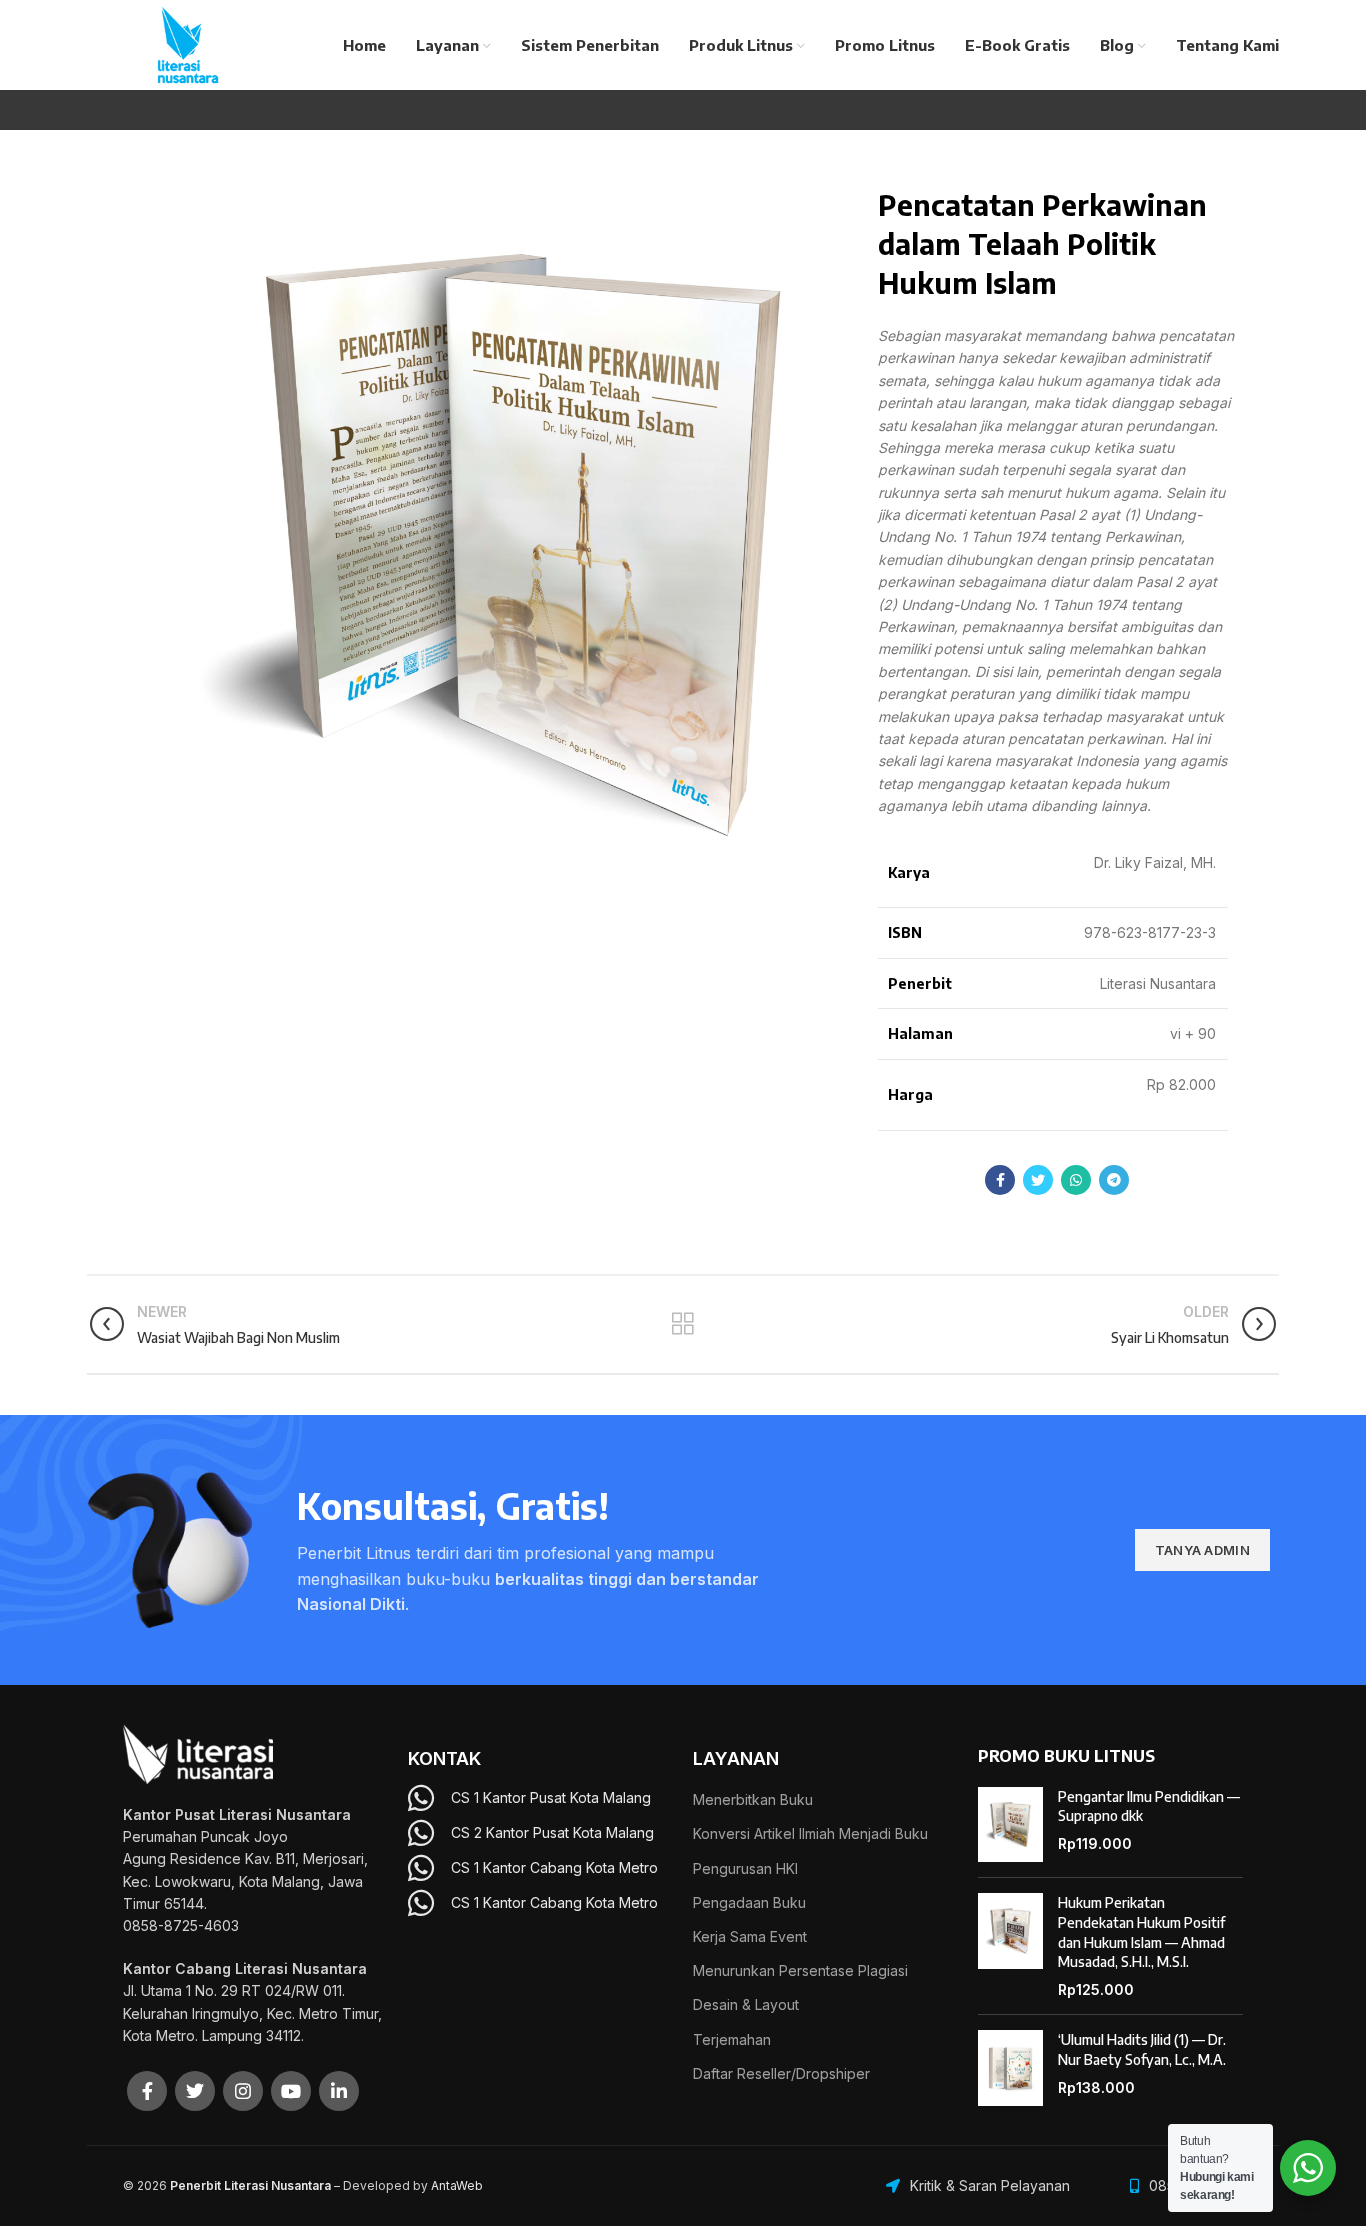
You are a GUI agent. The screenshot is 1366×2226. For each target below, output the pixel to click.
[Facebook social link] (1000, 1180)
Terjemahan (732, 2039)
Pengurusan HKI (745, 1868)
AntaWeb (457, 2185)
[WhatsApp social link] (1076, 1180)
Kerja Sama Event (750, 1936)
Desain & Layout (746, 2004)
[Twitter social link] (1038, 1180)
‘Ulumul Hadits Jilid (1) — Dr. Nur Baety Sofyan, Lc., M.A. (1142, 2049)
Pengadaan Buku (749, 1902)
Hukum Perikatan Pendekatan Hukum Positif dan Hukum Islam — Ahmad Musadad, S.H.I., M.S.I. (1141, 1932)
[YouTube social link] (291, 2091)
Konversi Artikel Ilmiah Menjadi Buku (810, 1833)
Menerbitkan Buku (753, 1799)
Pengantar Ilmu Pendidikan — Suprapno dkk (1149, 1806)
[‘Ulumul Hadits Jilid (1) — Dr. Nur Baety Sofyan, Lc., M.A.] (1010, 2068)
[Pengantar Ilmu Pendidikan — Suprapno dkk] (1010, 1825)
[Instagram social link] (243, 2091)
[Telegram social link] (1114, 1180)
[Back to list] (683, 1324)
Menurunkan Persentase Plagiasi (800, 1970)
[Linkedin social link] (339, 2091)
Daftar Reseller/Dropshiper (781, 2073)
